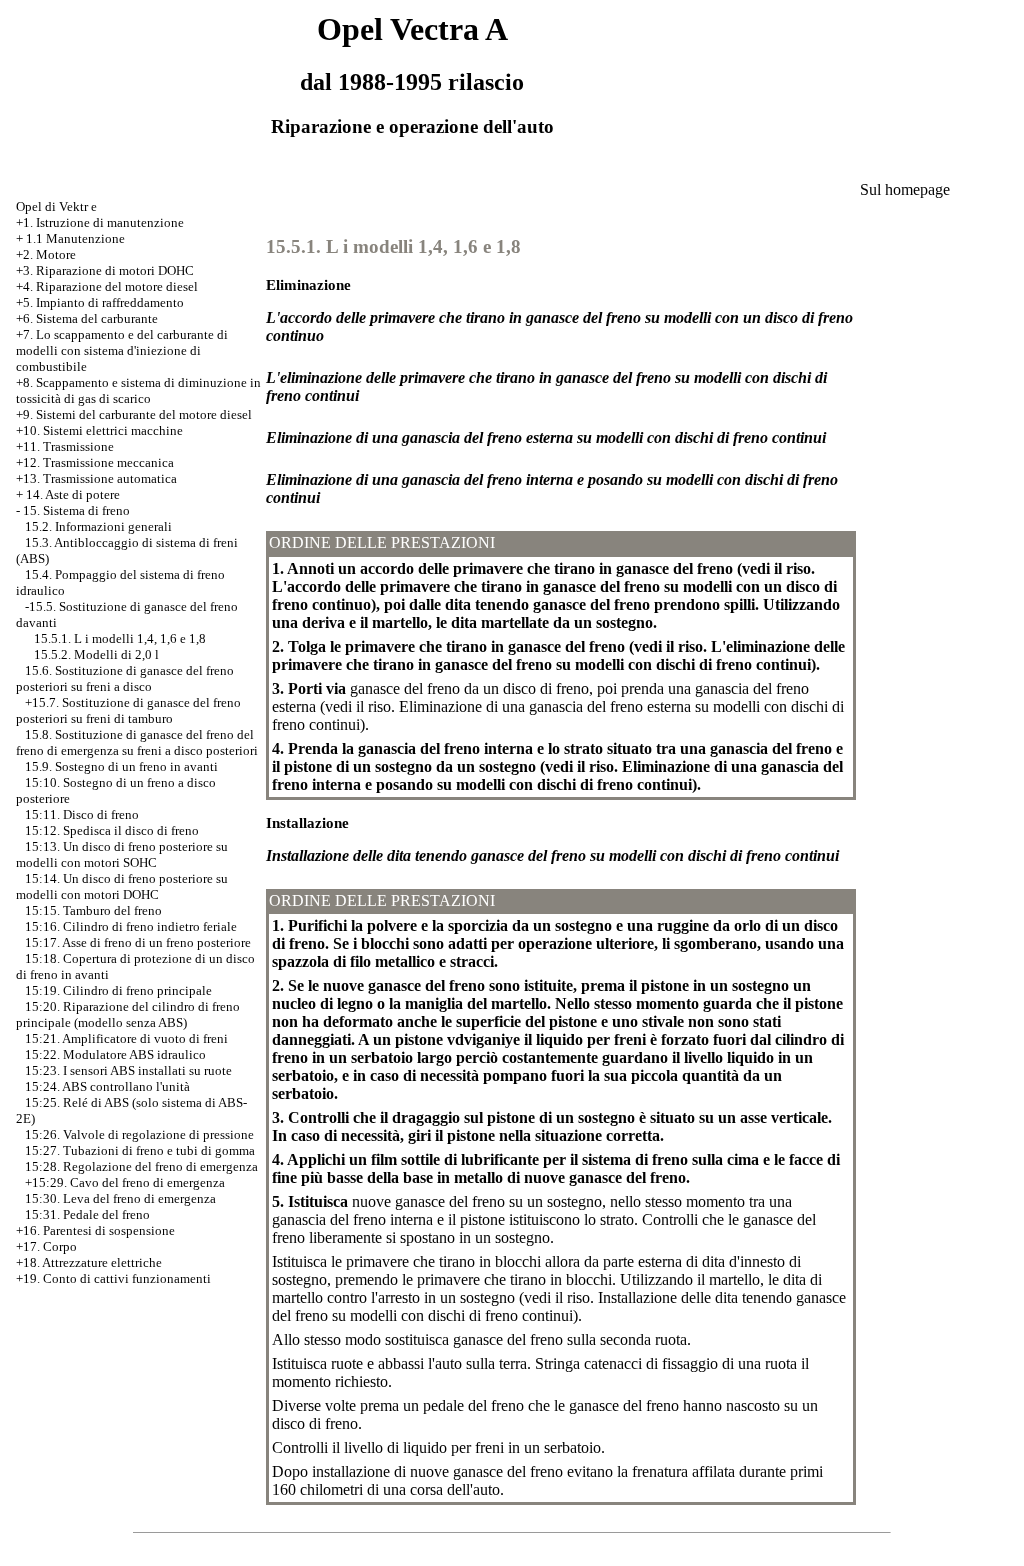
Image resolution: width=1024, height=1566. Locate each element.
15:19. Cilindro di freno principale (118, 990)
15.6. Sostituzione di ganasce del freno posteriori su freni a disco (125, 678)
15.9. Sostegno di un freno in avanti (121, 766)
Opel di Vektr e (56, 206)
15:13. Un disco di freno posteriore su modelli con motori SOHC (122, 854)
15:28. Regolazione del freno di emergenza (141, 1166)
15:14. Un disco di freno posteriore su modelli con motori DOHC (122, 886)
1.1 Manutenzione (75, 238)
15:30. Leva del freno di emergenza (120, 1198)
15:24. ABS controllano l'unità (107, 1086)
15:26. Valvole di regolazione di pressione (139, 1134)
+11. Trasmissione (65, 446)
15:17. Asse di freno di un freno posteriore (138, 942)
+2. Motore (46, 254)
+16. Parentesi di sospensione (95, 1230)
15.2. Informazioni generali (98, 526)
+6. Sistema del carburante (87, 318)
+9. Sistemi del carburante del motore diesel (134, 414)
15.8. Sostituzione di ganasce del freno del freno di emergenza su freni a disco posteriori (137, 742)
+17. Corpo (46, 1246)
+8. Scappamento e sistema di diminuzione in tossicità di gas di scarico (138, 390)
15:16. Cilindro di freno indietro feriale (131, 926)
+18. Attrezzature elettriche (89, 1262)
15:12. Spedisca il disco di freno (112, 830)
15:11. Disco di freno (82, 814)
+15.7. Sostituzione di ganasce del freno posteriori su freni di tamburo (128, 710)
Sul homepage (905, 189)
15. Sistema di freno (76, 510)
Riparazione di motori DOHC (115, 270)
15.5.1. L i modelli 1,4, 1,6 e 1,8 (120, 638)
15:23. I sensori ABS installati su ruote (128, 1070)
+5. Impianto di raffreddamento (100, 302)
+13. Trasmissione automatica (96, 478)
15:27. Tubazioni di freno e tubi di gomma (140, 1150)
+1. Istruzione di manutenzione (100, 222)
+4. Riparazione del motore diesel (107, 286)
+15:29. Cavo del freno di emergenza (125, 1182)
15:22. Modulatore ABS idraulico (115, 1054)
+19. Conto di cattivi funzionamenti (113, 1278)
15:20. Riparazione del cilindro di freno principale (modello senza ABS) (128, 1014)
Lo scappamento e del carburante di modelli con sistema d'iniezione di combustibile (122, 350)
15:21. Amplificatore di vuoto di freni (126, 1038)
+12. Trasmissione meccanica (95, 462)
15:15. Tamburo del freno (93, 910)
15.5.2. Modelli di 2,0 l (96, 654)
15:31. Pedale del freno (87, 1214)
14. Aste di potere (73, 494)
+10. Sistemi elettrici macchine (99, 430)
